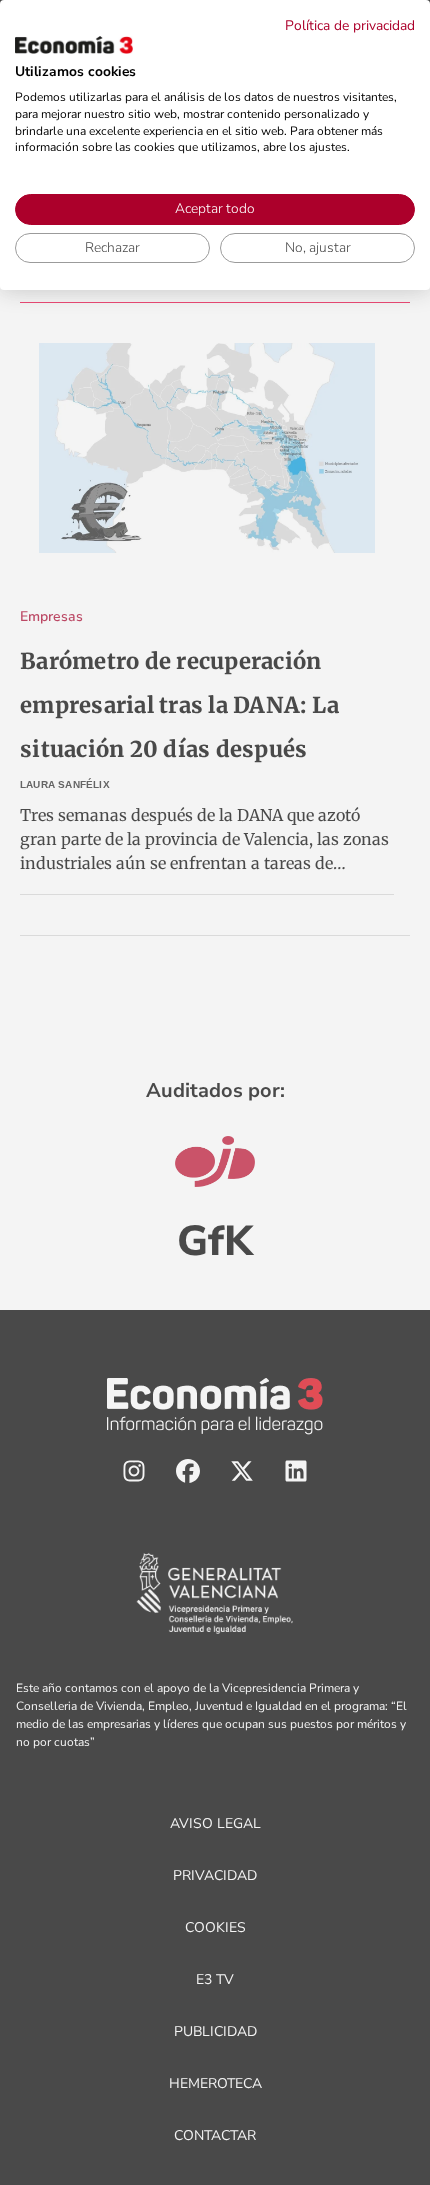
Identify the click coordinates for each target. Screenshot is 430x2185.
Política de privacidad (350, 25)
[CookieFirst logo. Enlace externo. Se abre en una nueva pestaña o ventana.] (74, 45)
